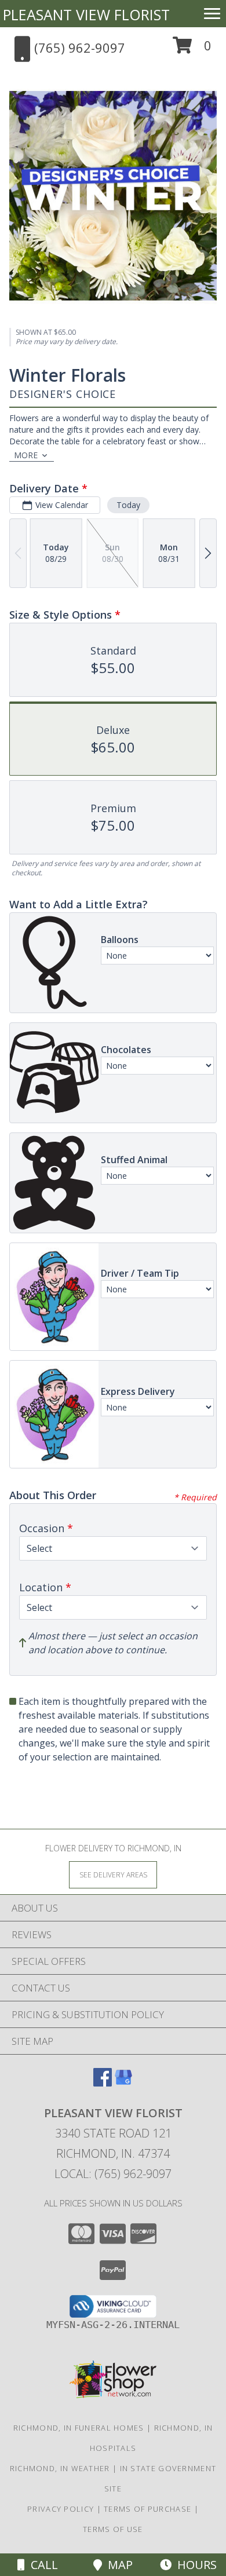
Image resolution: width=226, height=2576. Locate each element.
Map (117, 2565)
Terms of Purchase (147, 2509)
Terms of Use (113, 2529)
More (26, 455)
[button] (192, 50)
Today (128, 505)
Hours (194, 2565)
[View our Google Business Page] (123, 2083)
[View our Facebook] (103, 2083)
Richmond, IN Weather (60, 2468)
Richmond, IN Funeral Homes (79, 2428)
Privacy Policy (61, 2509)
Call (41, 2565)
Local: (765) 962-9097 (113, 2174)
